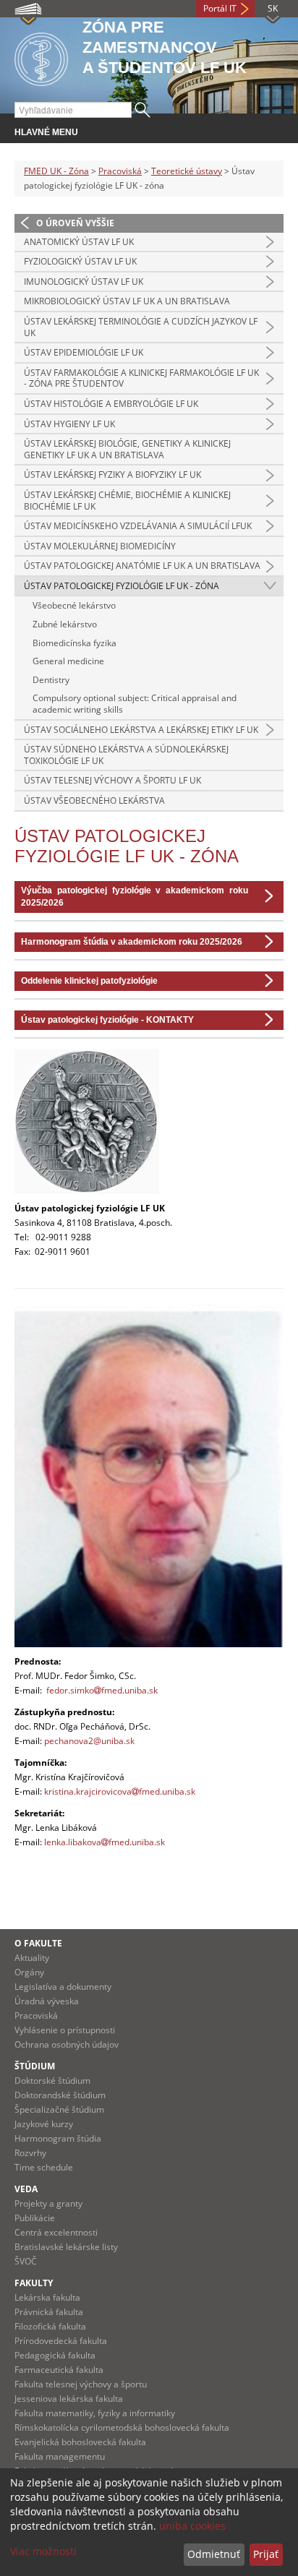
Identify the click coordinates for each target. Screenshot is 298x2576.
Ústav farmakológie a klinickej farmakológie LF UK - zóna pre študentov (141, 378)
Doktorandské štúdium (60, 2095)
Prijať (266, 2554)
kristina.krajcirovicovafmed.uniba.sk (120, 1791)
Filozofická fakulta (50, 2326)
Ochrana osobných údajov (67, 2044)
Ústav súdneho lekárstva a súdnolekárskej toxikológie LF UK (126, 755)
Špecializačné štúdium (59, 2109)
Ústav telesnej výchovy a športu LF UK (112, 780)
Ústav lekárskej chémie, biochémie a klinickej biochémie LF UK (127, 501)
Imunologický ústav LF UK (84, 282)
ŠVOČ (26, 2261)
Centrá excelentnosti (56, 2232)
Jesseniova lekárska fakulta (69, 2399)
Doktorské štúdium (52, 2081)
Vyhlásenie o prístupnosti (65, 2030)
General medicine (68, 661)
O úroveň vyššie (75, 223)
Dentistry (51, 680)
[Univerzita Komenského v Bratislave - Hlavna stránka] (41, 57)
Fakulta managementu (60, 2456)
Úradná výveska (47, 2001)
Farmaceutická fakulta (59, 2370)
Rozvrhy (30, 2153)
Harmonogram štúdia (58, 2138)
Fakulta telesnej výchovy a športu (81, 2384)
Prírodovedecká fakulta (61, 2341)
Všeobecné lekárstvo (74, 605)
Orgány (29, 1972)
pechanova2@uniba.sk (89, 1741)
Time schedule (44, 2167)
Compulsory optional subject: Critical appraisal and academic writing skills (135, 704)
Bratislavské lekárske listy (66, 2247)
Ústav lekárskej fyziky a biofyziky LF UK (112, 475)
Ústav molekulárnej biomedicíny (100, 546)
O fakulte (38, 1943)
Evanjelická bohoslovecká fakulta (80, 2442)
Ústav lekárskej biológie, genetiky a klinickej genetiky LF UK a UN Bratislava (127, 449)
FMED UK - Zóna (56, 171)
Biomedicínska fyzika (74, 643)
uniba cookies (192, 2526)
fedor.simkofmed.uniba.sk (102, 1690)
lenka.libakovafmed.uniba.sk (106, 1842)
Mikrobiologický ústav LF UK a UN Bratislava (127, 301)
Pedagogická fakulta (55, 2355)
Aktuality (32, 1958)
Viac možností (43, 2551)
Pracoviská (120, 171)
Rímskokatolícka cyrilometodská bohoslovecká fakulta (122, 2427)
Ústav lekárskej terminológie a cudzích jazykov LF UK (141, 327)
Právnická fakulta (49, 2312)
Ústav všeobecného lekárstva (94, 800)
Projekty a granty (48, 2203)
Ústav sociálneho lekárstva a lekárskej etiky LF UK (141, 730)
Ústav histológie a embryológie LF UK (111, 404)
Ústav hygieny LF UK (69, 424)
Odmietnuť (214, 2554)
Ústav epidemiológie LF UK (84, 352)
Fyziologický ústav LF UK (80, 261)
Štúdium (35, 2066)
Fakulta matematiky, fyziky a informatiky (95, 2413)
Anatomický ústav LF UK (79, 242)
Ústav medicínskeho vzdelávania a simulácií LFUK (138, 526)
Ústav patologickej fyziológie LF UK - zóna (122, 586)
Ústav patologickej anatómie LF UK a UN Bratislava (142, 566)
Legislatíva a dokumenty (63, 1987)
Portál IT (220, 8)
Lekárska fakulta (47, 2297)
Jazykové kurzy (44, 2124)
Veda (26, 2189)
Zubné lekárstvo (65, 624)
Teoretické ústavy (187, 171)
